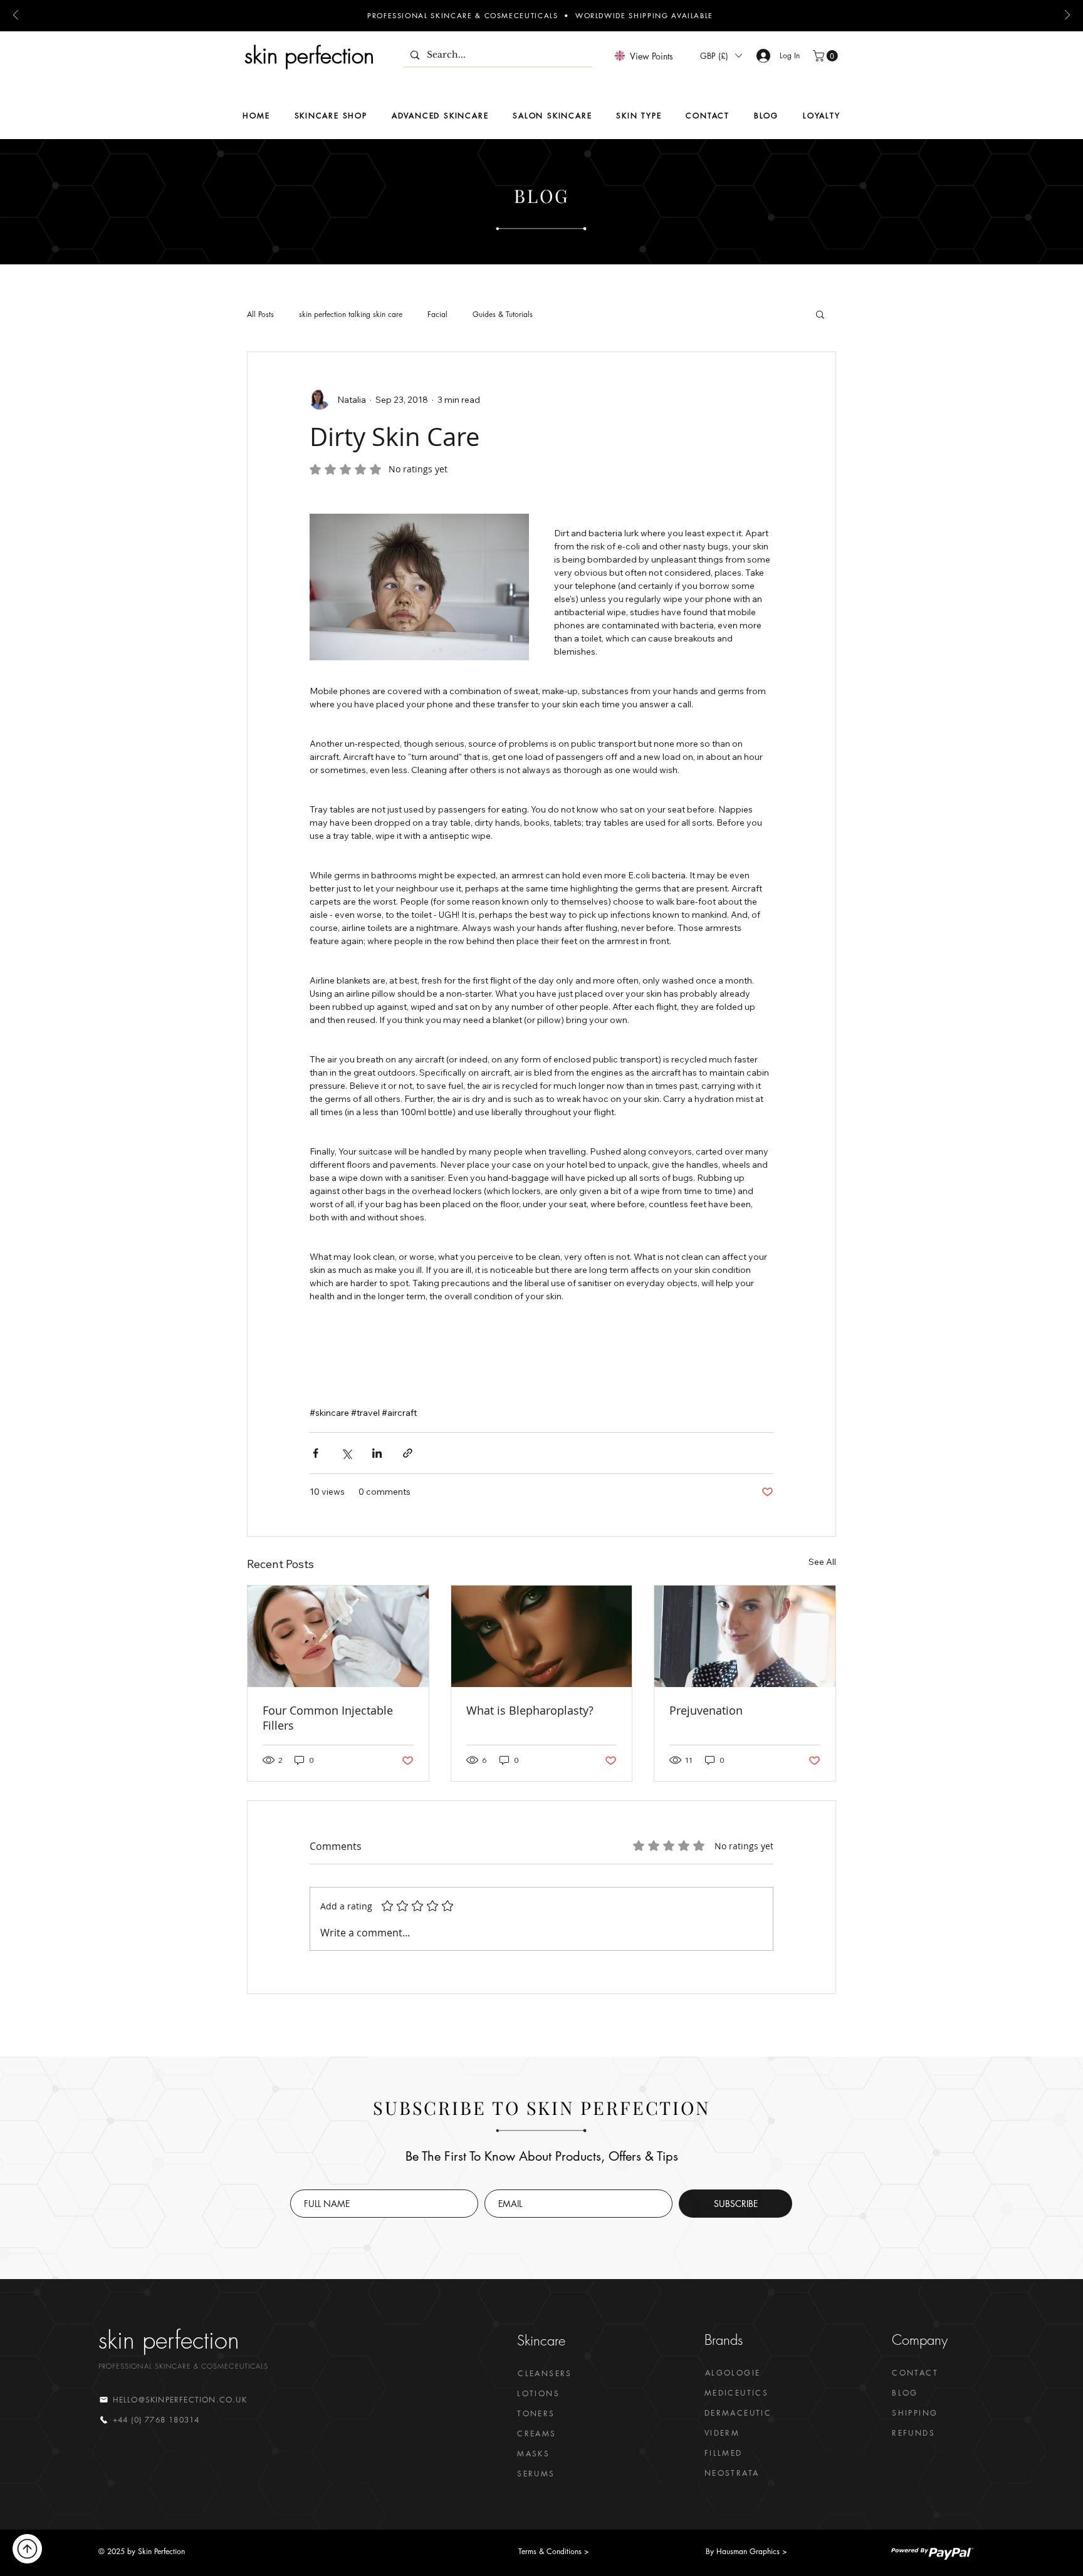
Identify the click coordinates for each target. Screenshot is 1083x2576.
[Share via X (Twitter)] (346, 1414)
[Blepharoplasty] (542, 1597)
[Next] (1067, 16)
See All (822, 1522)
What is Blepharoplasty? (530, 1671)
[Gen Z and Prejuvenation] (745, 1597)
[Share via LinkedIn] (377, 1414)
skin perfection (309, 55)
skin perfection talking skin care (351, 314)
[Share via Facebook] (316, 1414)
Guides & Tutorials (503, 314)
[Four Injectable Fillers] (338, 1597)
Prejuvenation (706, 1671)
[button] (721, 56)
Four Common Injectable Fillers (328, 1678)
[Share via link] (408, 1414)
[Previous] (16, 16)
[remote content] (542, 1335)
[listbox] (721, 56)
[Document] (27, 2549)
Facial (437, 314)
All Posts (260, 314)
